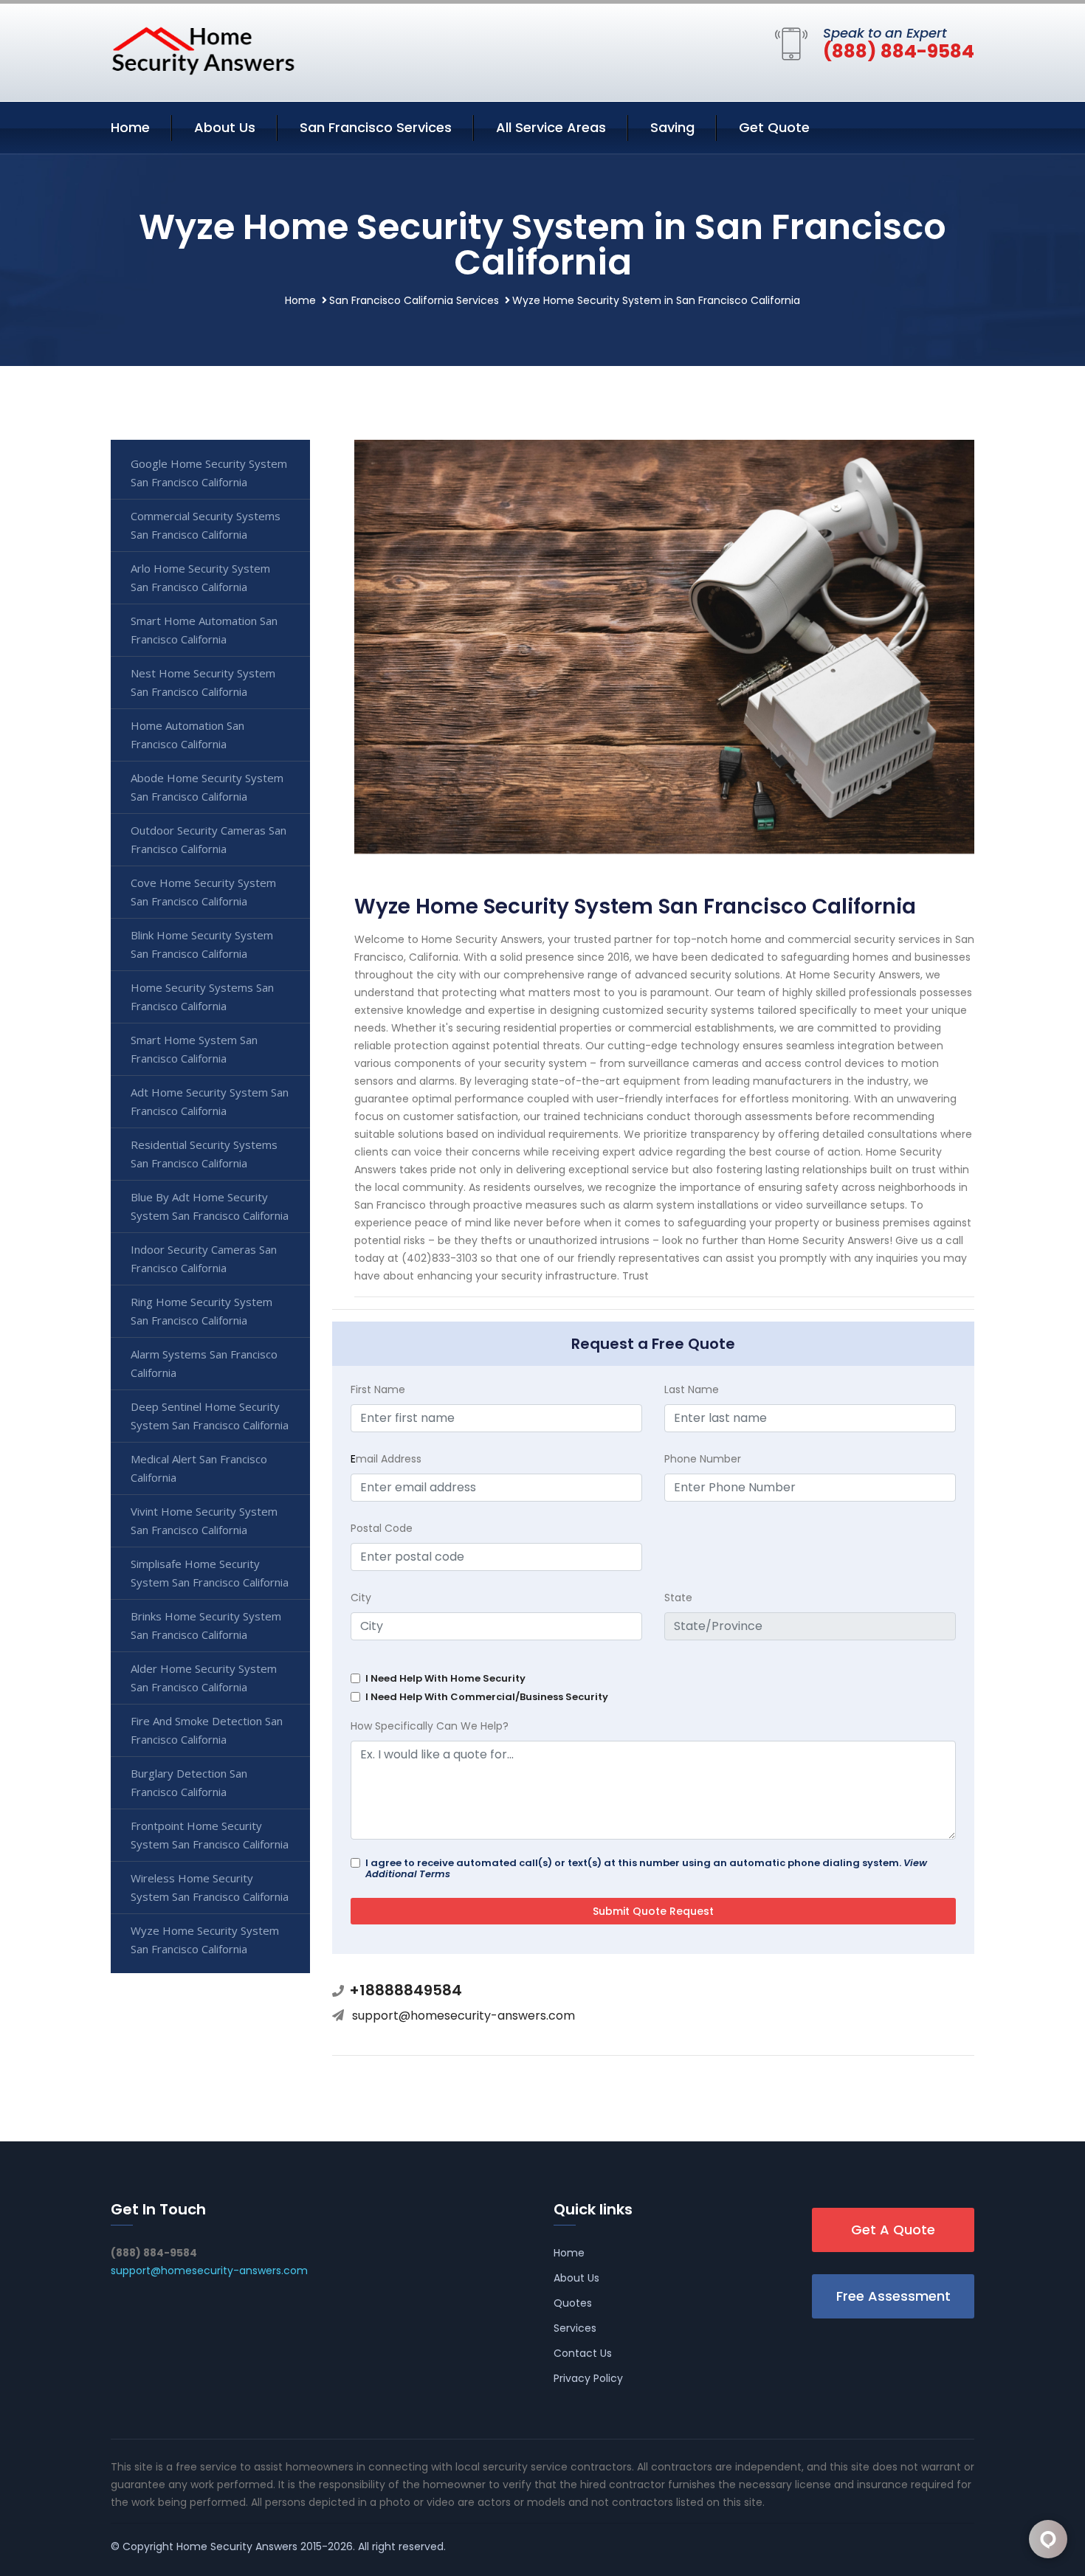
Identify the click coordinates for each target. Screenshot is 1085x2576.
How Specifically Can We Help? (430, 1726)
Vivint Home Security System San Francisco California (204, 1520)
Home (130, 127)
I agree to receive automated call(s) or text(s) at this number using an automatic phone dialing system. (646, 1868)
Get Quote (774, 127)
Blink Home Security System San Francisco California (202, 944)
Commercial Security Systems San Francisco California (206, 525)
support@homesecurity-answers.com (464, 2016)
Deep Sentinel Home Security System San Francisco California (210, 1416)
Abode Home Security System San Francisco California (207, 787)
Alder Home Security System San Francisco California (204, 1678)
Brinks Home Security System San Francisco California (206, 1625)
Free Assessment (893, 2296)
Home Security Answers (237, 2546)
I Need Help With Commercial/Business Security (487, 1697)
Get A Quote (893, 2230)
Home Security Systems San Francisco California (202, 997)
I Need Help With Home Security (445, 1678)
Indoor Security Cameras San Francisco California (204, 1258)
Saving (672, 127)
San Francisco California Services (414, 300)
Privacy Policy (588, 2378)
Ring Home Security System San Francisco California (201, 1311)
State (678, 1598)
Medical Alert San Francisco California (199, 1468)
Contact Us (583, 2353)
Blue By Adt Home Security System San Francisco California (210, 1206)
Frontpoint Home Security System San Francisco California (210, 1835)
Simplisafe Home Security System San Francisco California (210, 1573)
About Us (225, 127)
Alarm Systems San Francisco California (204, 1363)
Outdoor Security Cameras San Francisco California (209, 839)
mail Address (386, 1459)
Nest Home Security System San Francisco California (203, 682)
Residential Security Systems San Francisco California (204, 1154)
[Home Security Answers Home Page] (203, 50)
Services (575, 2328)
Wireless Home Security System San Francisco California (210, 1887)
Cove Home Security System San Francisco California (203, 892)
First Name (378, 1389)
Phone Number (703, 1459)
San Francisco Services (376, 127)
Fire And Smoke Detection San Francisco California (207, 1730)
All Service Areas (551, 127)
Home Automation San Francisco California (187, 735)
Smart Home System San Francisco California (194, 1049)
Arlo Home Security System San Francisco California (200, 577)
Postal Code (382, 1528)
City (361, 1598)
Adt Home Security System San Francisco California (210, 1101)
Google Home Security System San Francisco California (209, 473)
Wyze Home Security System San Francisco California (205, 1940)
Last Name (692, 1389)
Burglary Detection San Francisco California (189, 1782)
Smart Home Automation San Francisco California (204, 630)
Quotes (573, 2303)
